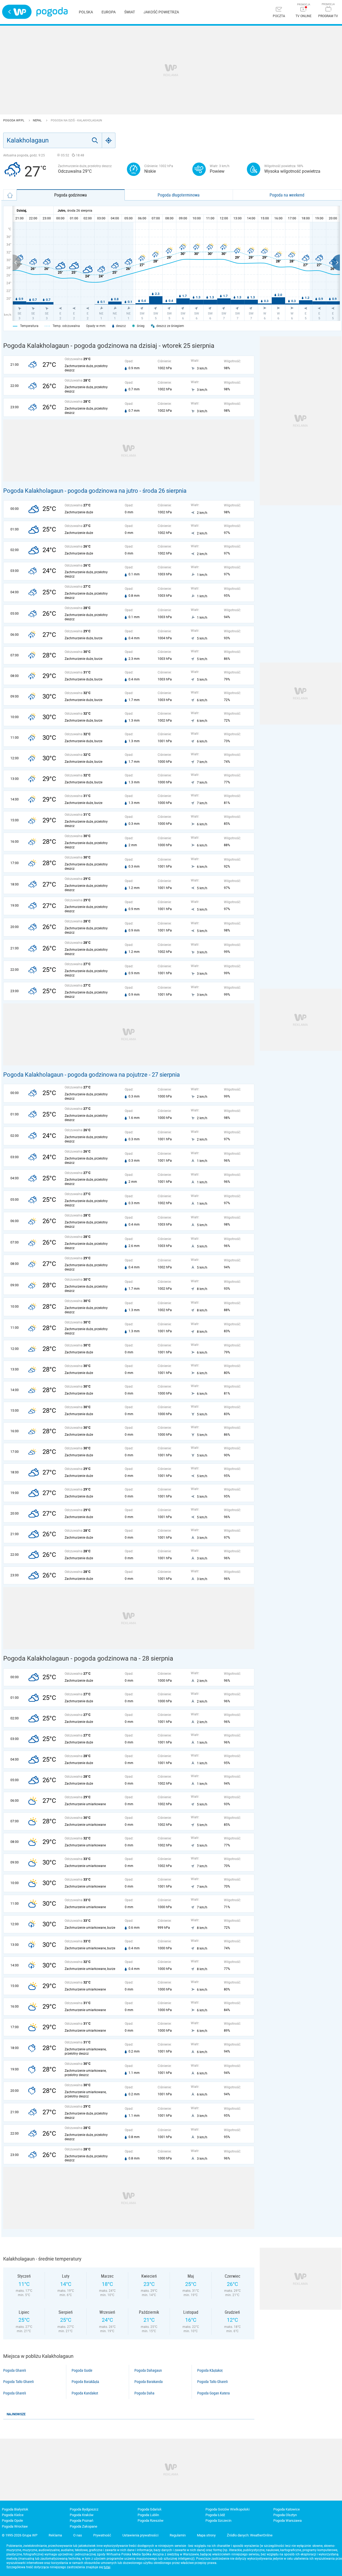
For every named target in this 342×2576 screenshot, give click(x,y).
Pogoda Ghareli (15, 2370)
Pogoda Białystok (15, 2509)
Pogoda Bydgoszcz (84, 2509)
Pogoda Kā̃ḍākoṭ (210, 2370)
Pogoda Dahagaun (148, 2370)
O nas (78, 2535)
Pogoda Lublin (148, 2515)
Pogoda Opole (12, 2521)
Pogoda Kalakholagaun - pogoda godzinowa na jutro (71, 491)
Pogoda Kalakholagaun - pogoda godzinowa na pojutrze (75, 1075)
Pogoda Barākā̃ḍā (85, 2382)
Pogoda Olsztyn (285, 2515)
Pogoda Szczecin (218, 2521)
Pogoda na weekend (287, 195)
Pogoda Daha (144, 2393)
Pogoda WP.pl (14, 120)
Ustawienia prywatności (140, 2535)
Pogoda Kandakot (85, 2393)
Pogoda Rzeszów (151, 2521)
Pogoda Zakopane (83, 2526)
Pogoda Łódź (215, 2515)
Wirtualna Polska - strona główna (17, 12)
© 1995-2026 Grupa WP (20, 2535)
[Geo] (109, 140)
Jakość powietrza (161, 12)
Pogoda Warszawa (287, 2521)
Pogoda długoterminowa (179, 195)
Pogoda (52, 12)
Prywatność (102, 2535)
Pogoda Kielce (13, 2515)
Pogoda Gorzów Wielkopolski (228, 2509)
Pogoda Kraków (82, 2515)
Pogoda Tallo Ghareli (18, 2382)
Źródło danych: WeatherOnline (250, 2535)
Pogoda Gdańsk (150, 2509)
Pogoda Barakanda (149, 2382)
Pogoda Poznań (81, 2521)
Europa (109, 12)
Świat (130, 12)
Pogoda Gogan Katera (213, 2393)
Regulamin (178, 2535)
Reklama (55, 2535)
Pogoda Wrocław (15, 2526)
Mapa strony (206, 2535)
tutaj (107, 2567)
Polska (86, 12)
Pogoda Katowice (287, 2509)
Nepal (38, 120)
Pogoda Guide (82, 2370)
